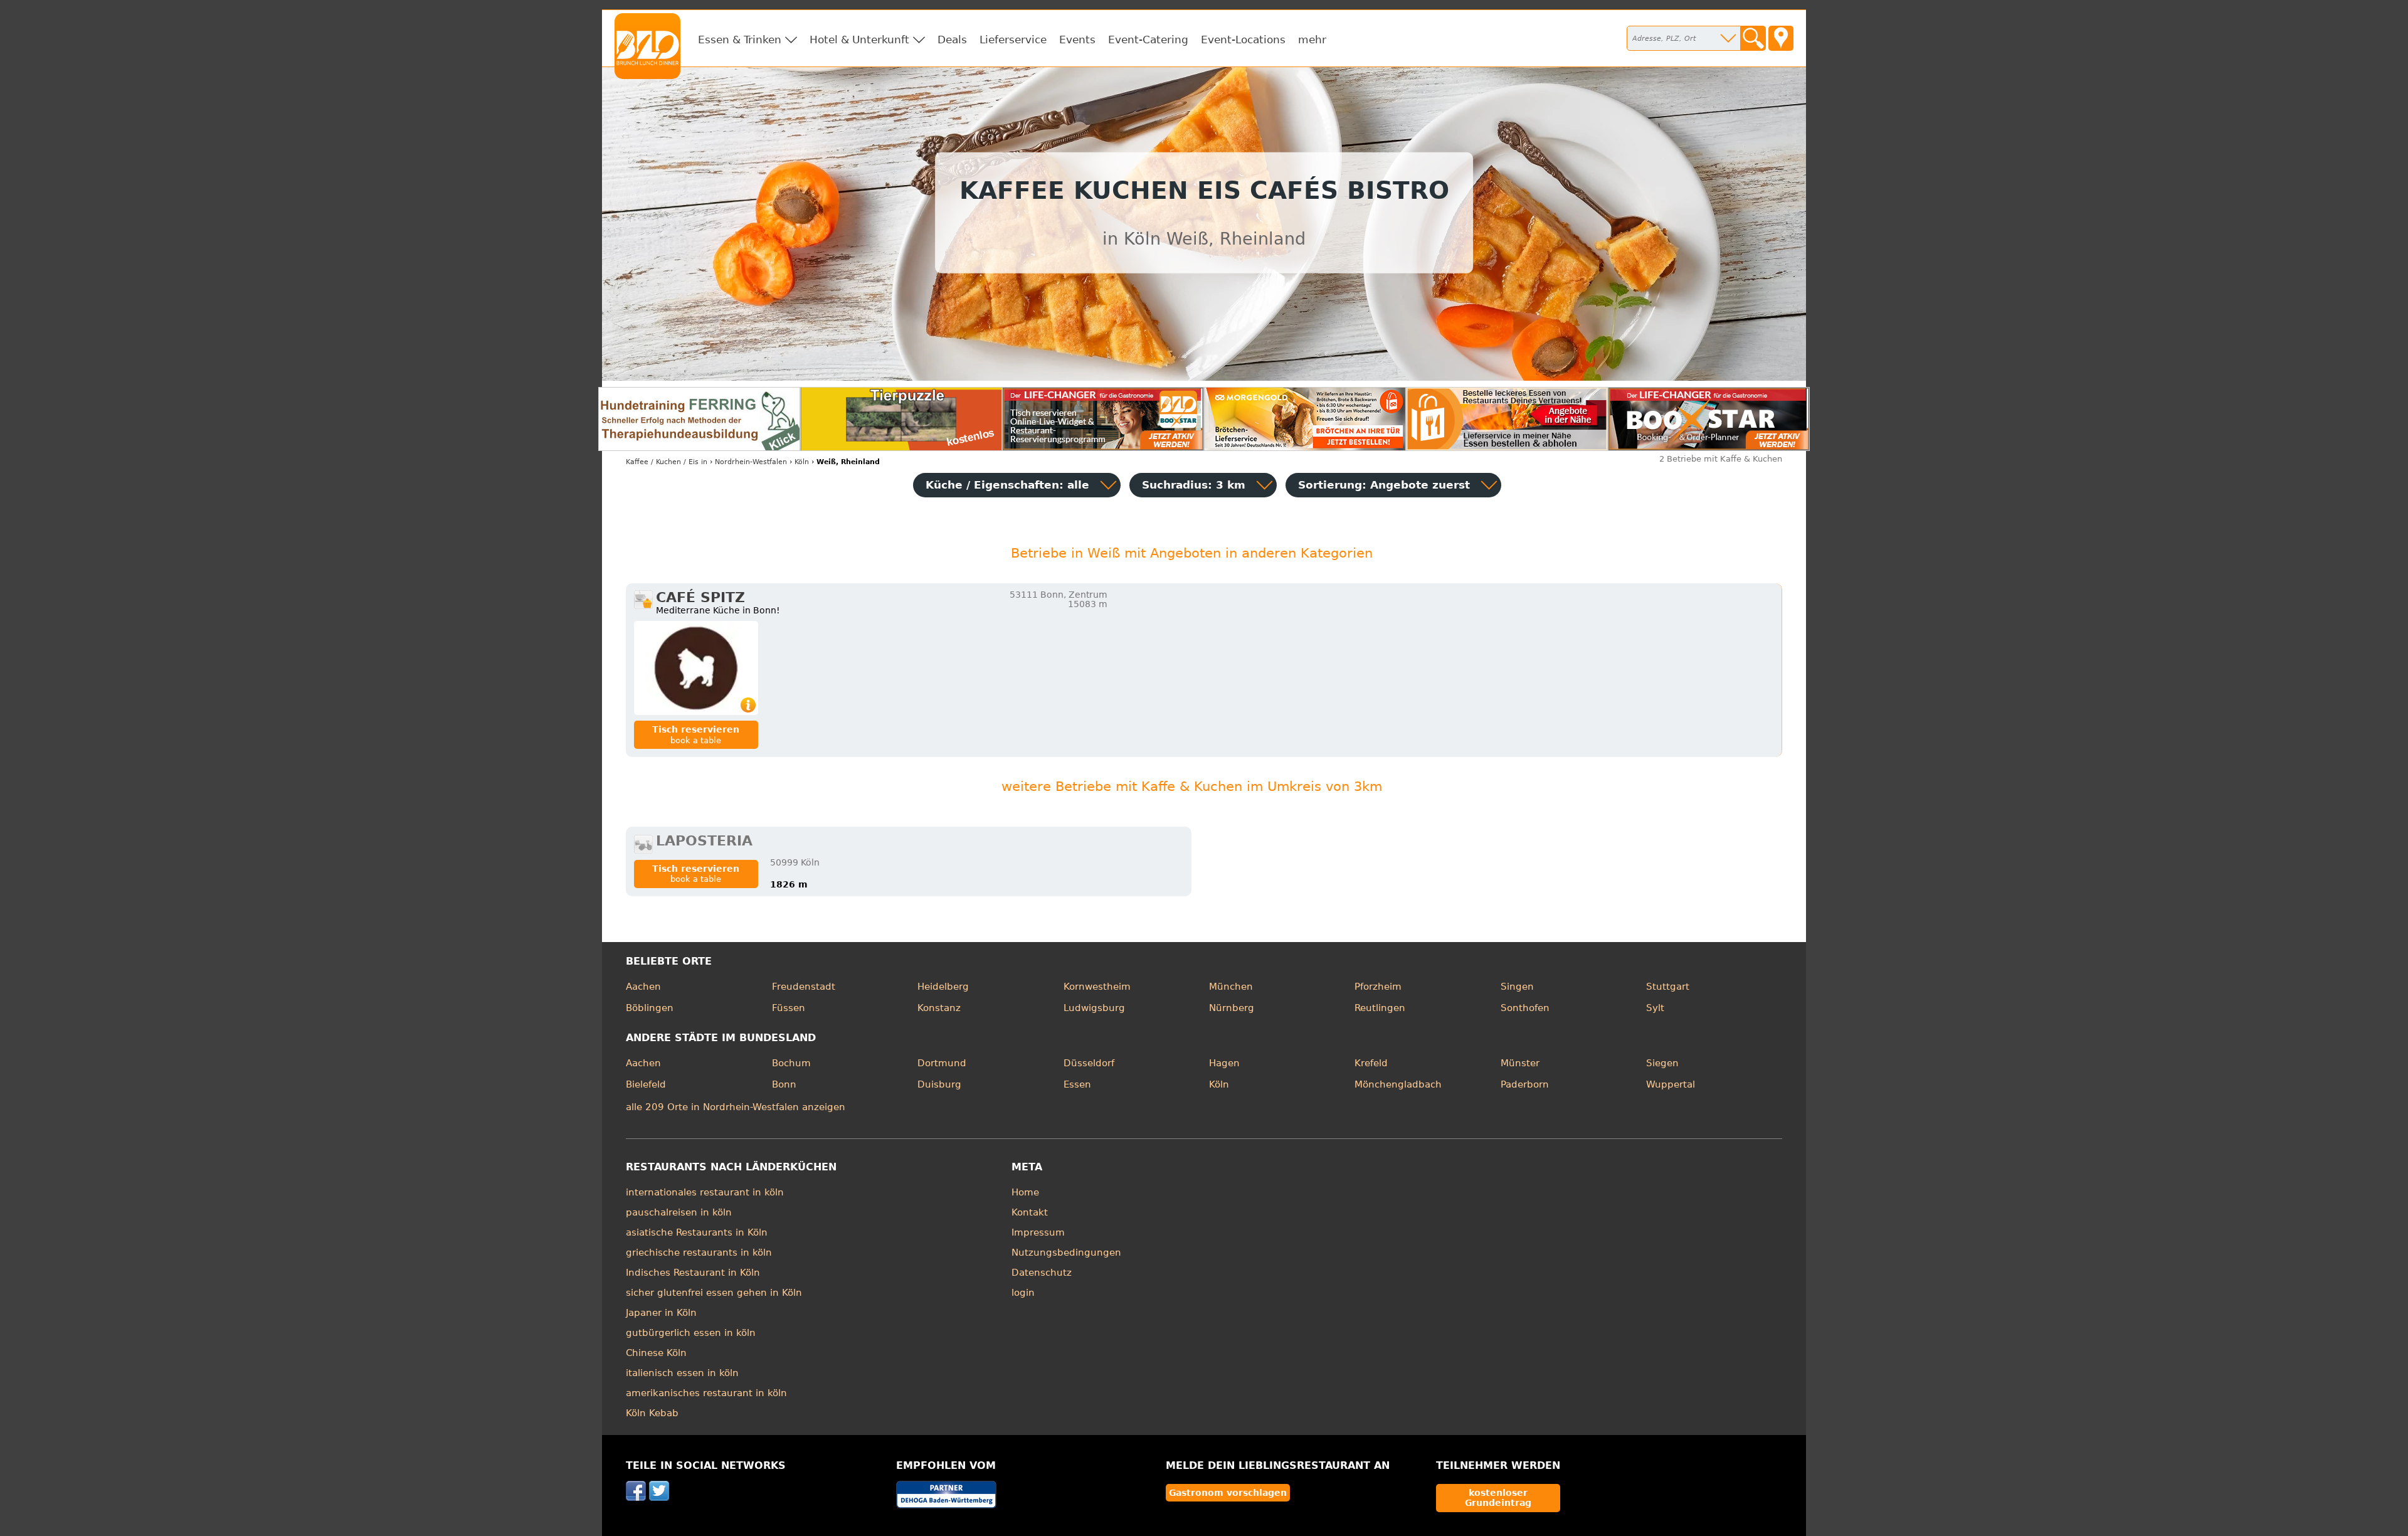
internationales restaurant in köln (705, 1192)
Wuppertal (1671, 1084)
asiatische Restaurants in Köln (697, 1232)
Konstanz (939, 1008)
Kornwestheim (1097, 987)
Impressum (1038, 1232)
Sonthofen (1525, 1008)
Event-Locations (1243, 40)
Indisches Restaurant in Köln (693, 1273)
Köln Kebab (652, 1413)
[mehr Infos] (696, 668)
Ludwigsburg (1094, 1008)
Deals (952, 40)
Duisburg (939, 1084)
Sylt (1655, 1008)
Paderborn (1525, 1084)
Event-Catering (1148, 40)
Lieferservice (1013, 40)
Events (1077, 40)
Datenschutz (1042, 1273)
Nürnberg (1232, 1008)
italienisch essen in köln (682, 1373)
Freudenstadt (804, 987)
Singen (1517, 987)
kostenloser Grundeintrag (1498, 1498)
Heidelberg (943, 987)
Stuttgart (1668, 987)
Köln (1219, 1084)
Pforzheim (1378, 987)
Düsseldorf (1089, 1063)
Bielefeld (646, 1084)
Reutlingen (1380, 1008)
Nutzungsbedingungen (1066, 1253)
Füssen (789, 1008)
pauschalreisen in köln (679, 1212)
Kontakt (1030, 1212)
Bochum (791, 1063)
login (1023, 1293)
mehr (1312, 40)
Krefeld (1371, 1063)
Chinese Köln (656, 1353)
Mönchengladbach (1398, 1084)
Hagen (1224, 1063)
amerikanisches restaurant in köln (706, 1393)
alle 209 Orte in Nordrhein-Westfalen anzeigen (736, 1107)
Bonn (784, 1084)
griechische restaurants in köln (699, 1253)
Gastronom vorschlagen (1228, 1493)
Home (1025, 1192)
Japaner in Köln (661, 1313)
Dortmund (942, 1063)
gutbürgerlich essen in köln (691, 1333)
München (1231, 987)
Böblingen (650, 1008)
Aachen (643, 987)
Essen (1077, 1084)
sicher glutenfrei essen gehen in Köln (714, 1293)
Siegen (1662, 1063)
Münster (1520, 1063)
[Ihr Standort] (1781, 38)
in (667, 462)
